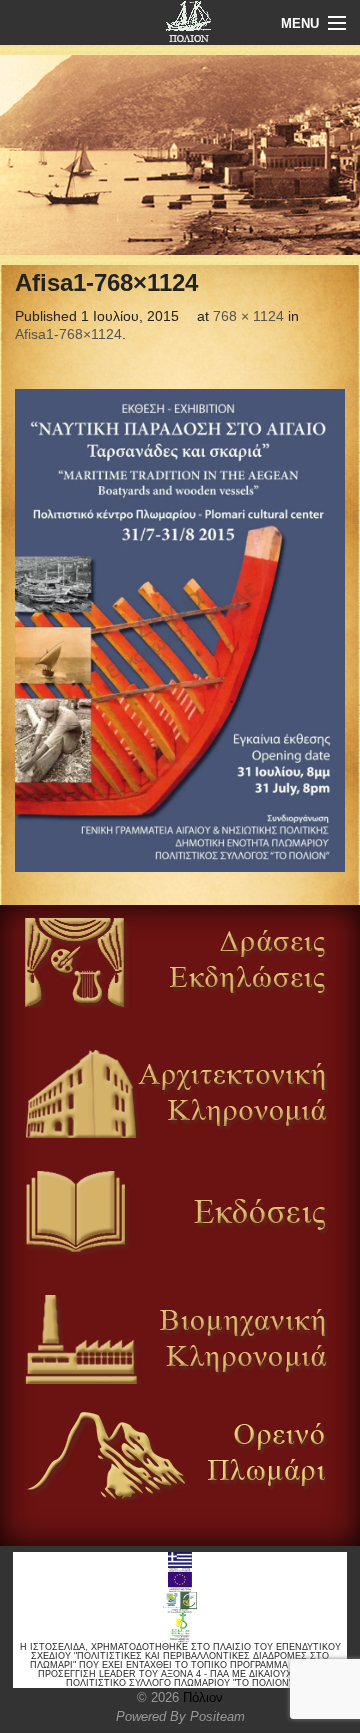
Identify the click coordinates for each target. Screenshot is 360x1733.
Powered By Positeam (180, 1716)
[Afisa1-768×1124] (180, 630)
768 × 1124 (248, 316)
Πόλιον (201, 1697)
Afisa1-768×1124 (68, 334)
